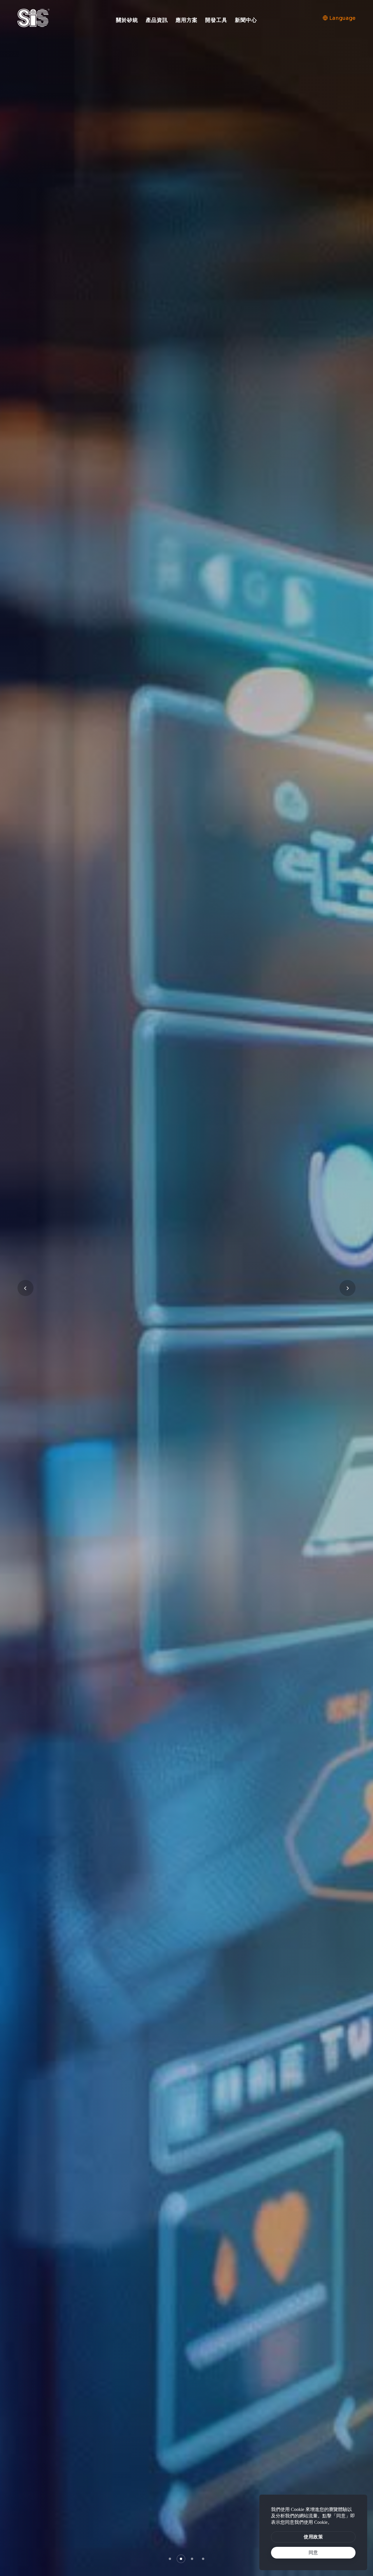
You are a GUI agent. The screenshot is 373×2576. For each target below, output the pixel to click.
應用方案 (186, 20)
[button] (170, 2559)
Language (342, 18)
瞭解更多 (48, 1305)
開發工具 (216, 20)
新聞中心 (246, 20)
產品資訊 (157, 20)
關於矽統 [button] (127, 20)
